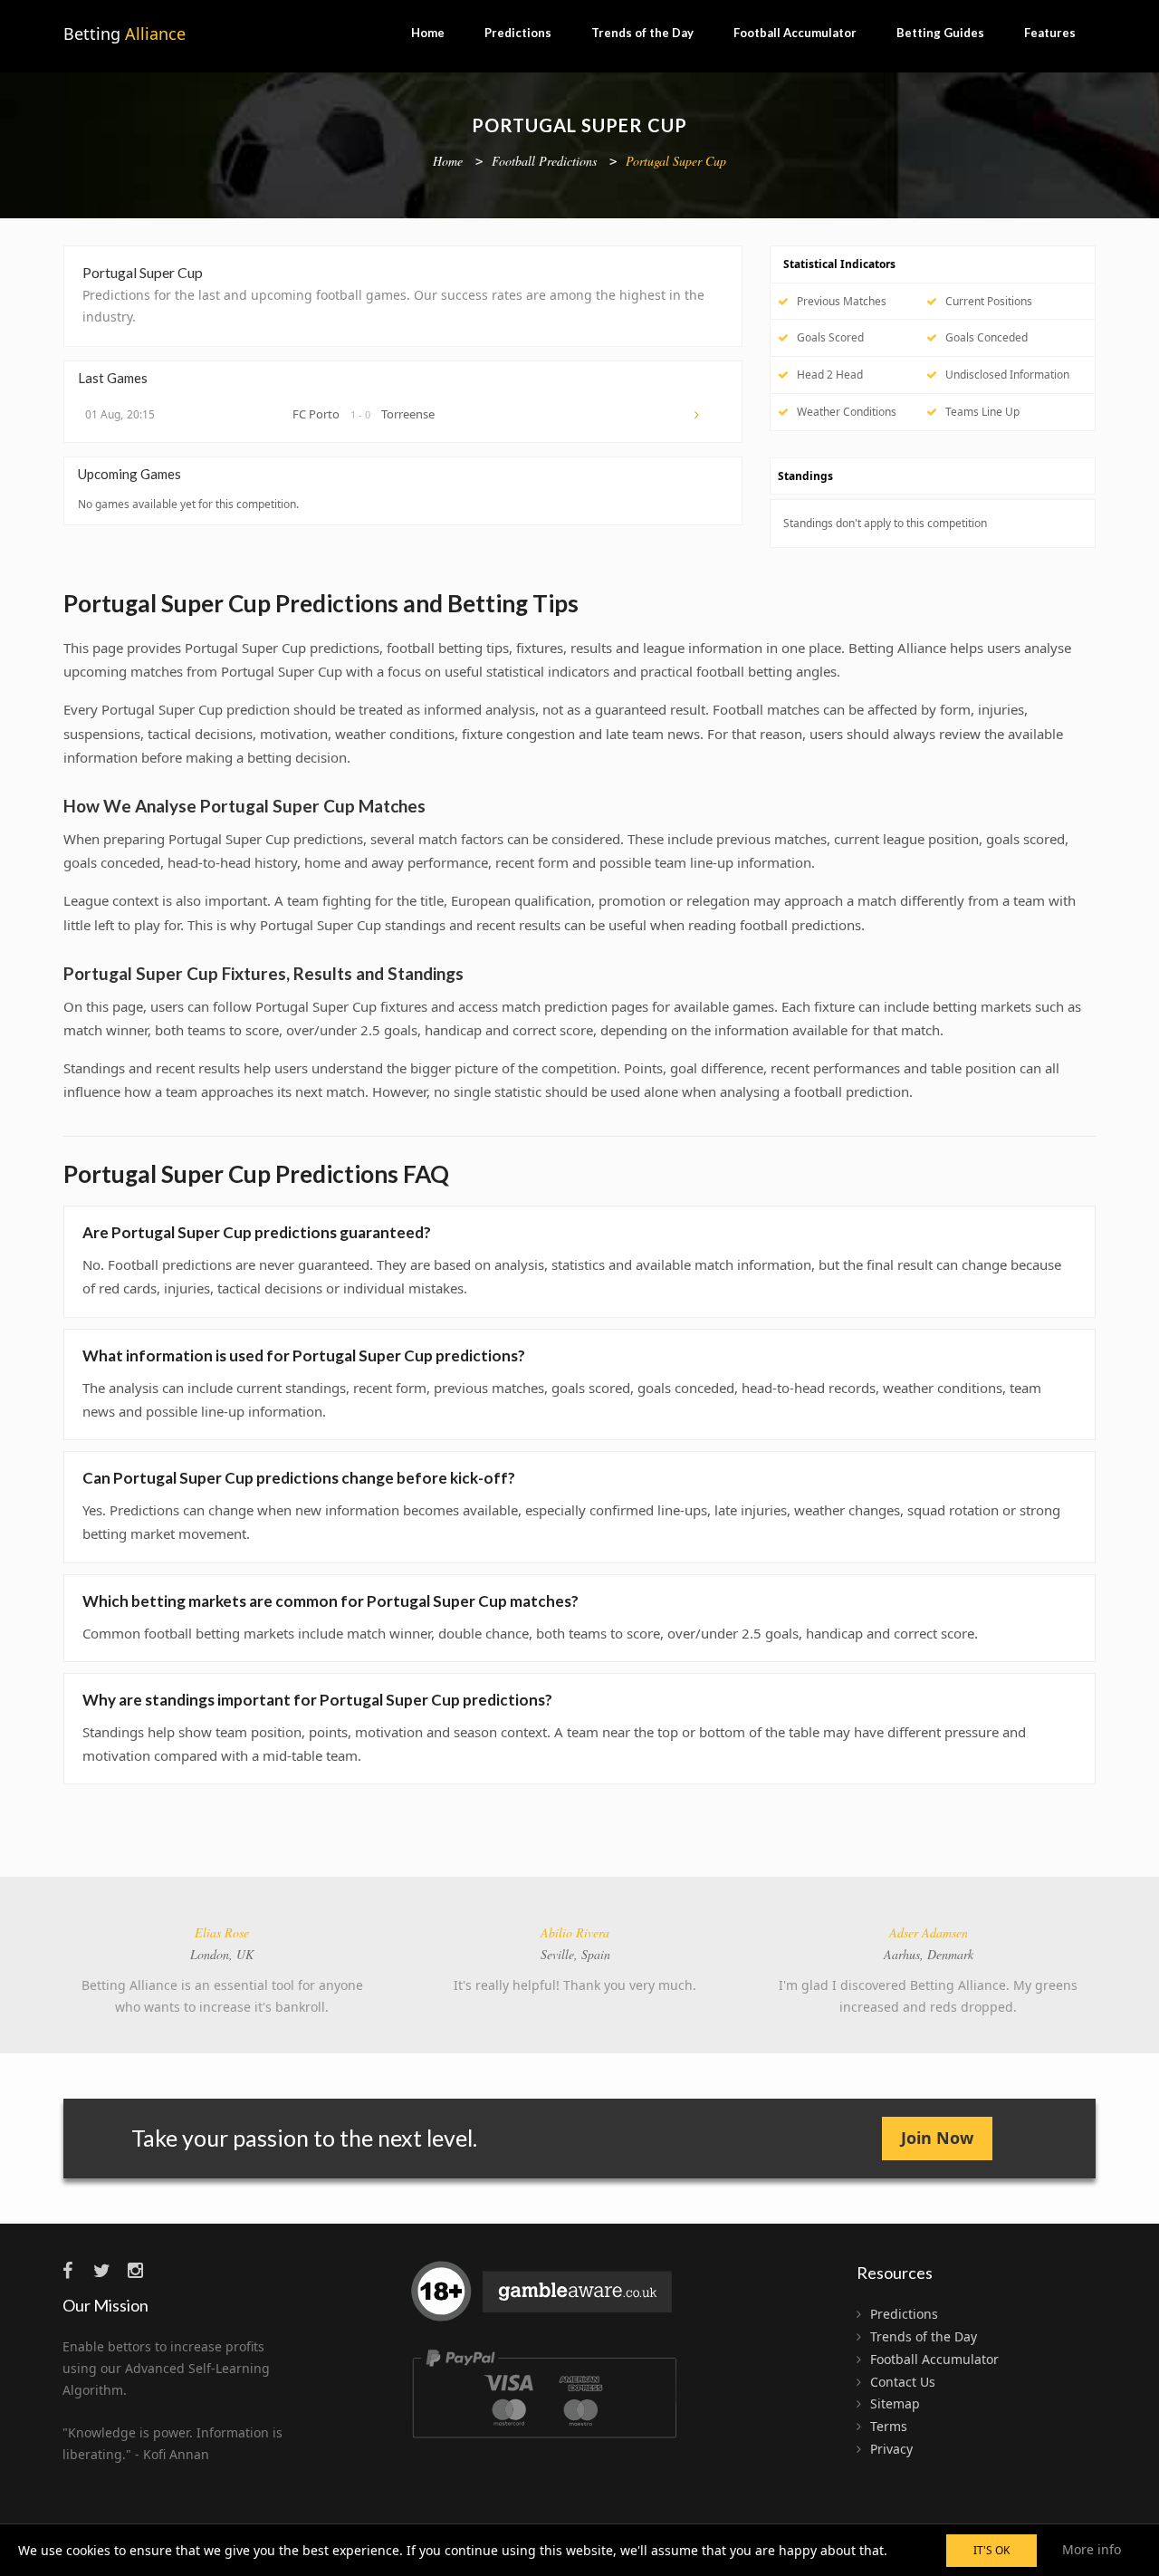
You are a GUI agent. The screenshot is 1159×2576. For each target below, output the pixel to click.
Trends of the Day (642, 33)
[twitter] (109, 2270)
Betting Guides (940, 33)
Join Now (937, 2138)
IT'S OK (991, 2550)
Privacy (891, 2449)
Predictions (518, 33)
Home (428, 33)
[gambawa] (544, 2298)
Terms (889, 2426)
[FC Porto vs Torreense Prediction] (699, 415)
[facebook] (76, 2270)
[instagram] (141, 2270)
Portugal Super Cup (676, 161)
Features (1050, 33)
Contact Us (903, 2382)
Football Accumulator (795, 33)
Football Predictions (544, 161)
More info (1092, 2549)
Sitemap (895, 2403)
